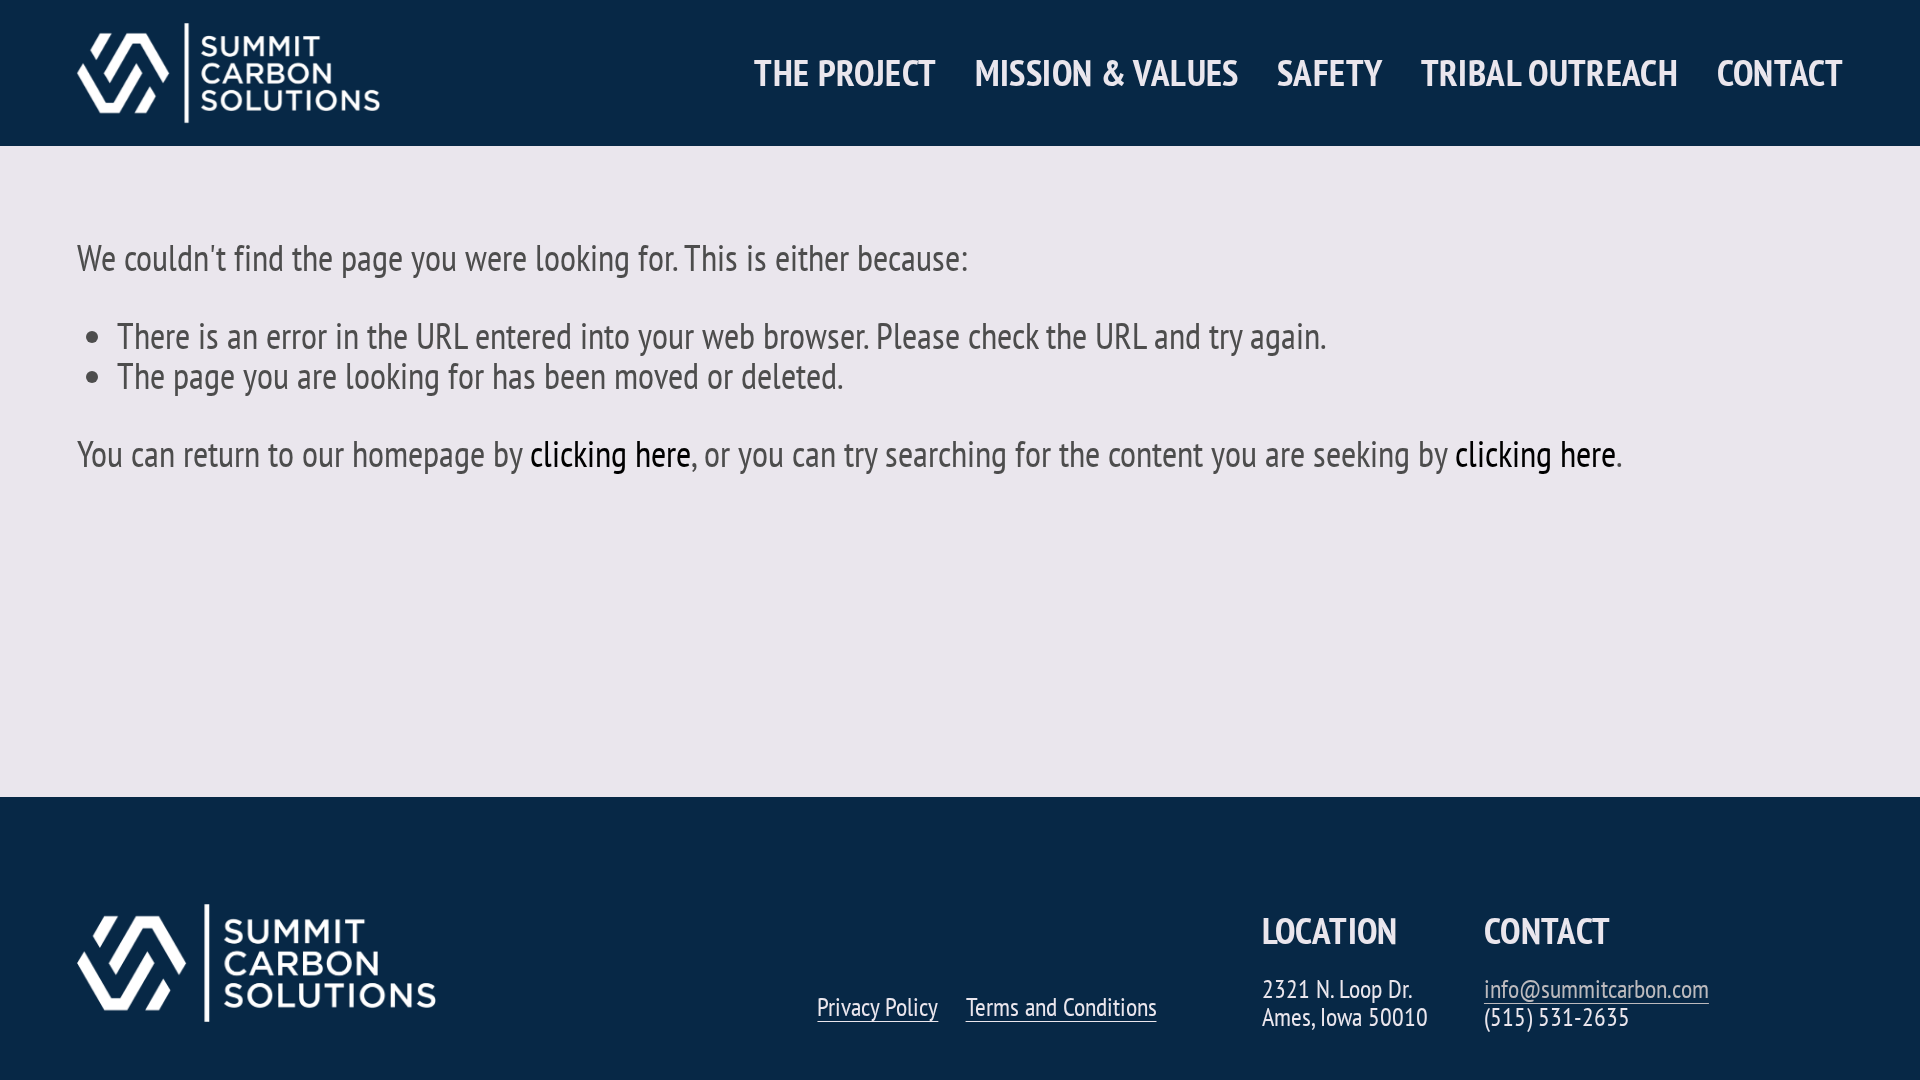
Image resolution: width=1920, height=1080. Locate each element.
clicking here (610, 453)
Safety (1329, 73)
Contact (1780, 73)
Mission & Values (1107, 73)
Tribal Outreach (1550, 73)
